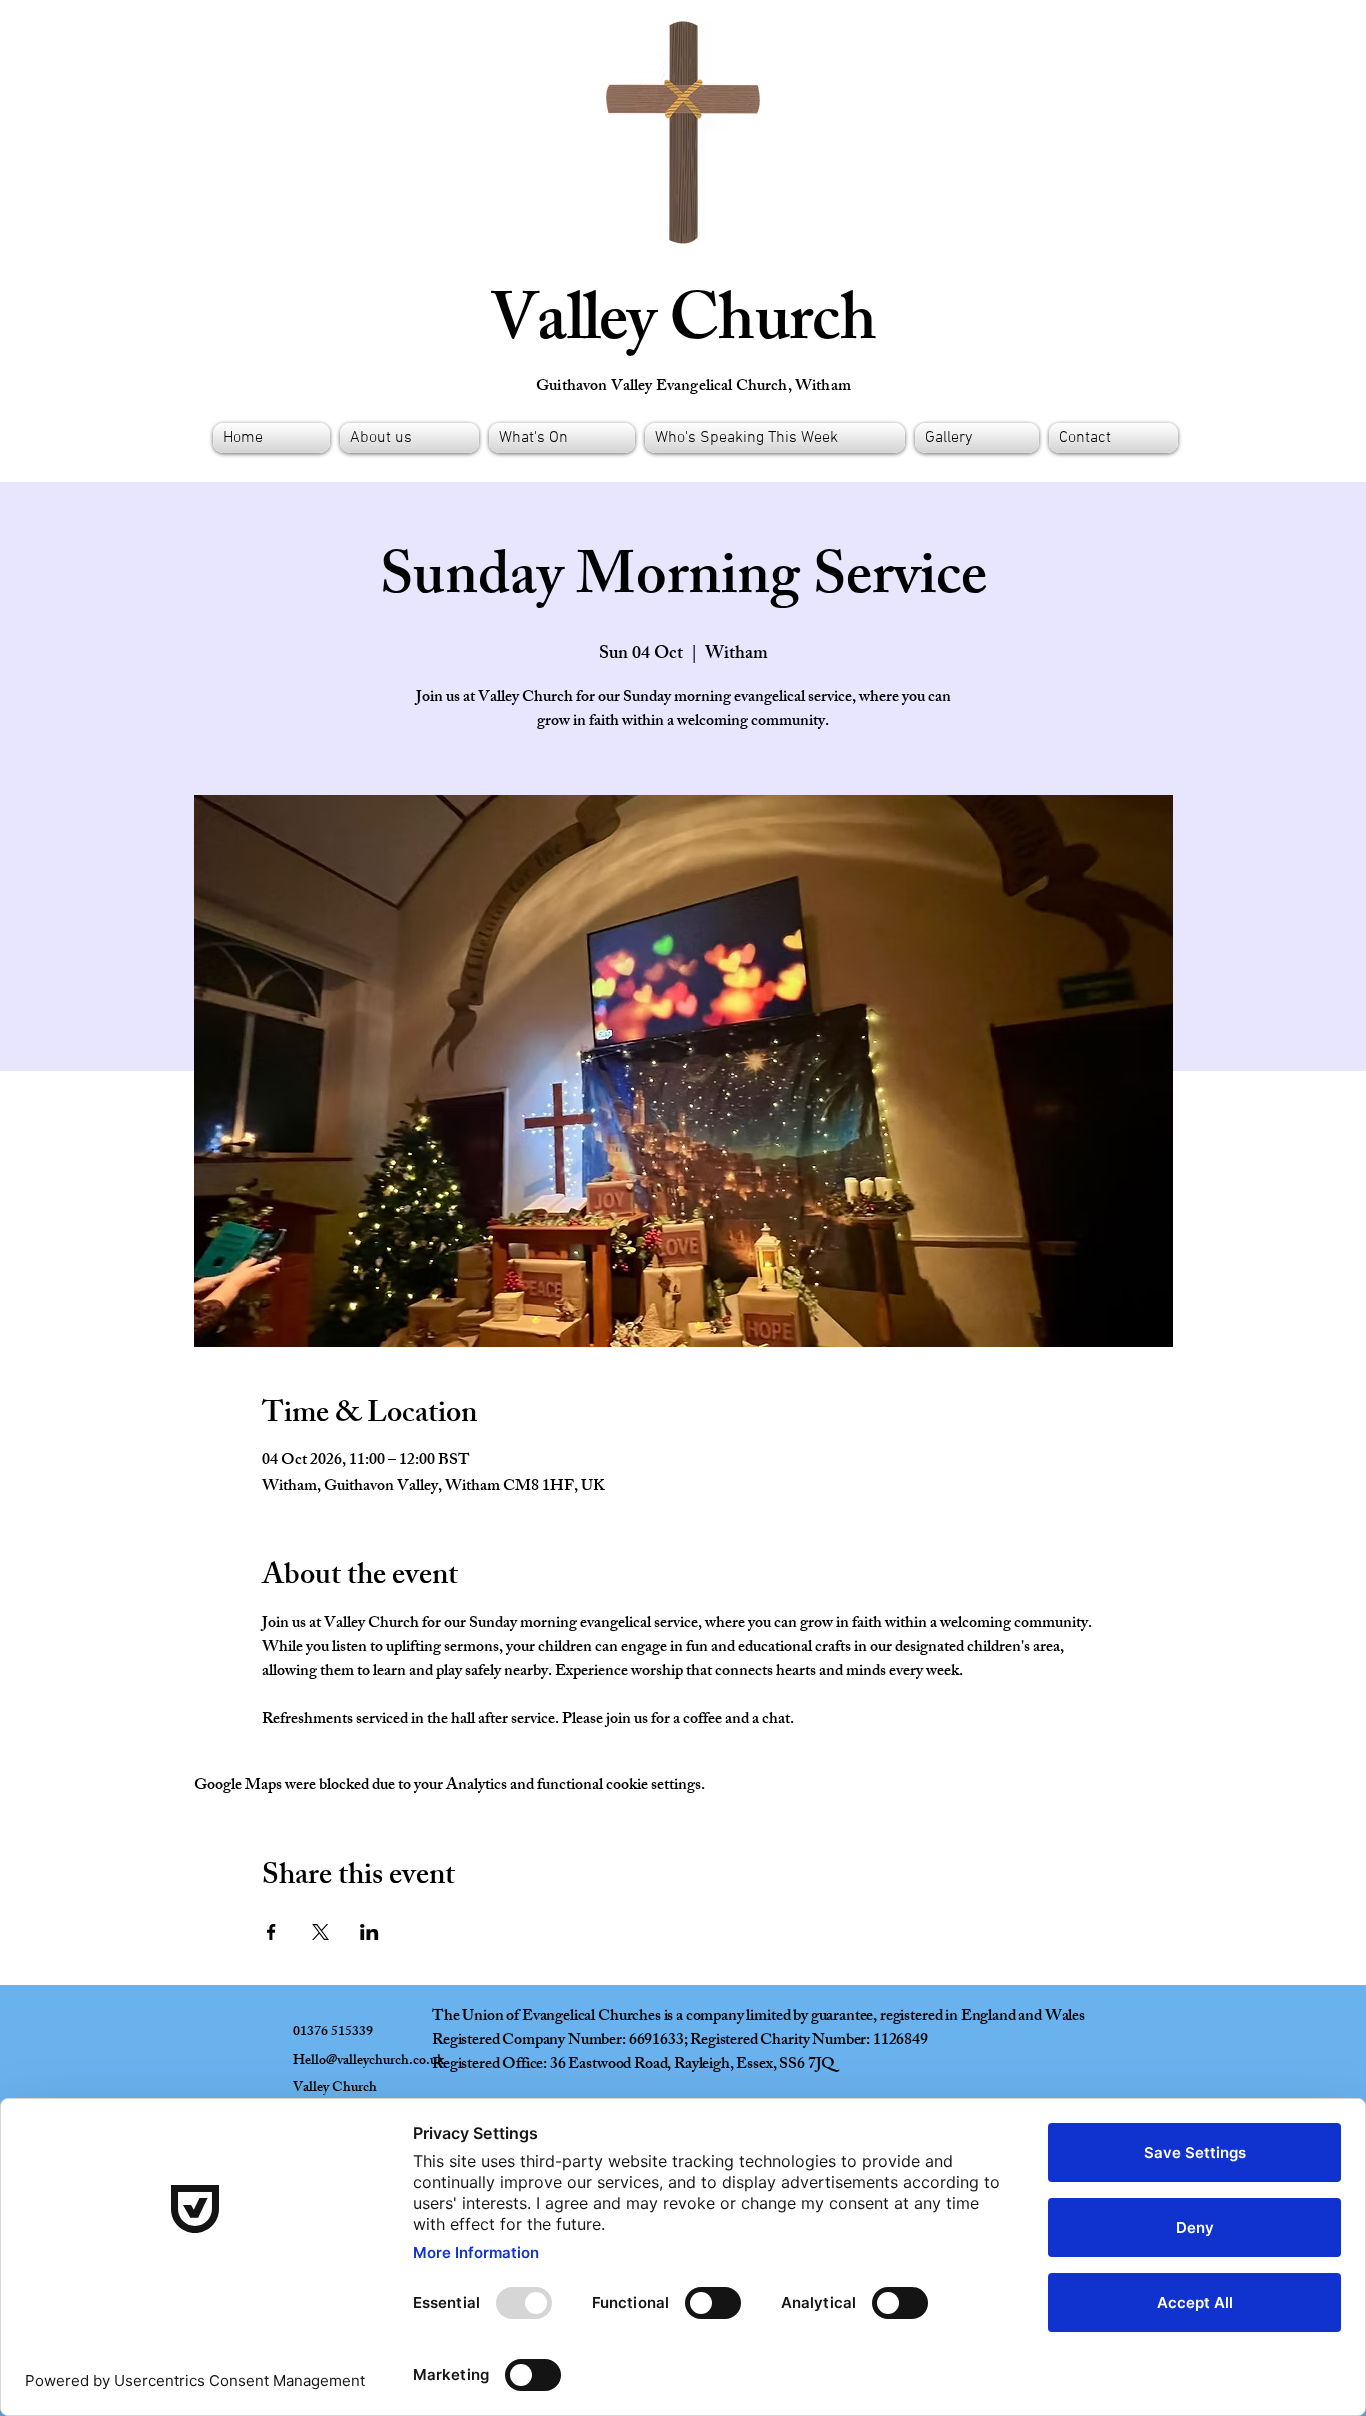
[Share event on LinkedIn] (369, 1932)
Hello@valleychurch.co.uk (368, 2061)
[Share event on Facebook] (271, 1932)
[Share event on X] (320, 1932)
